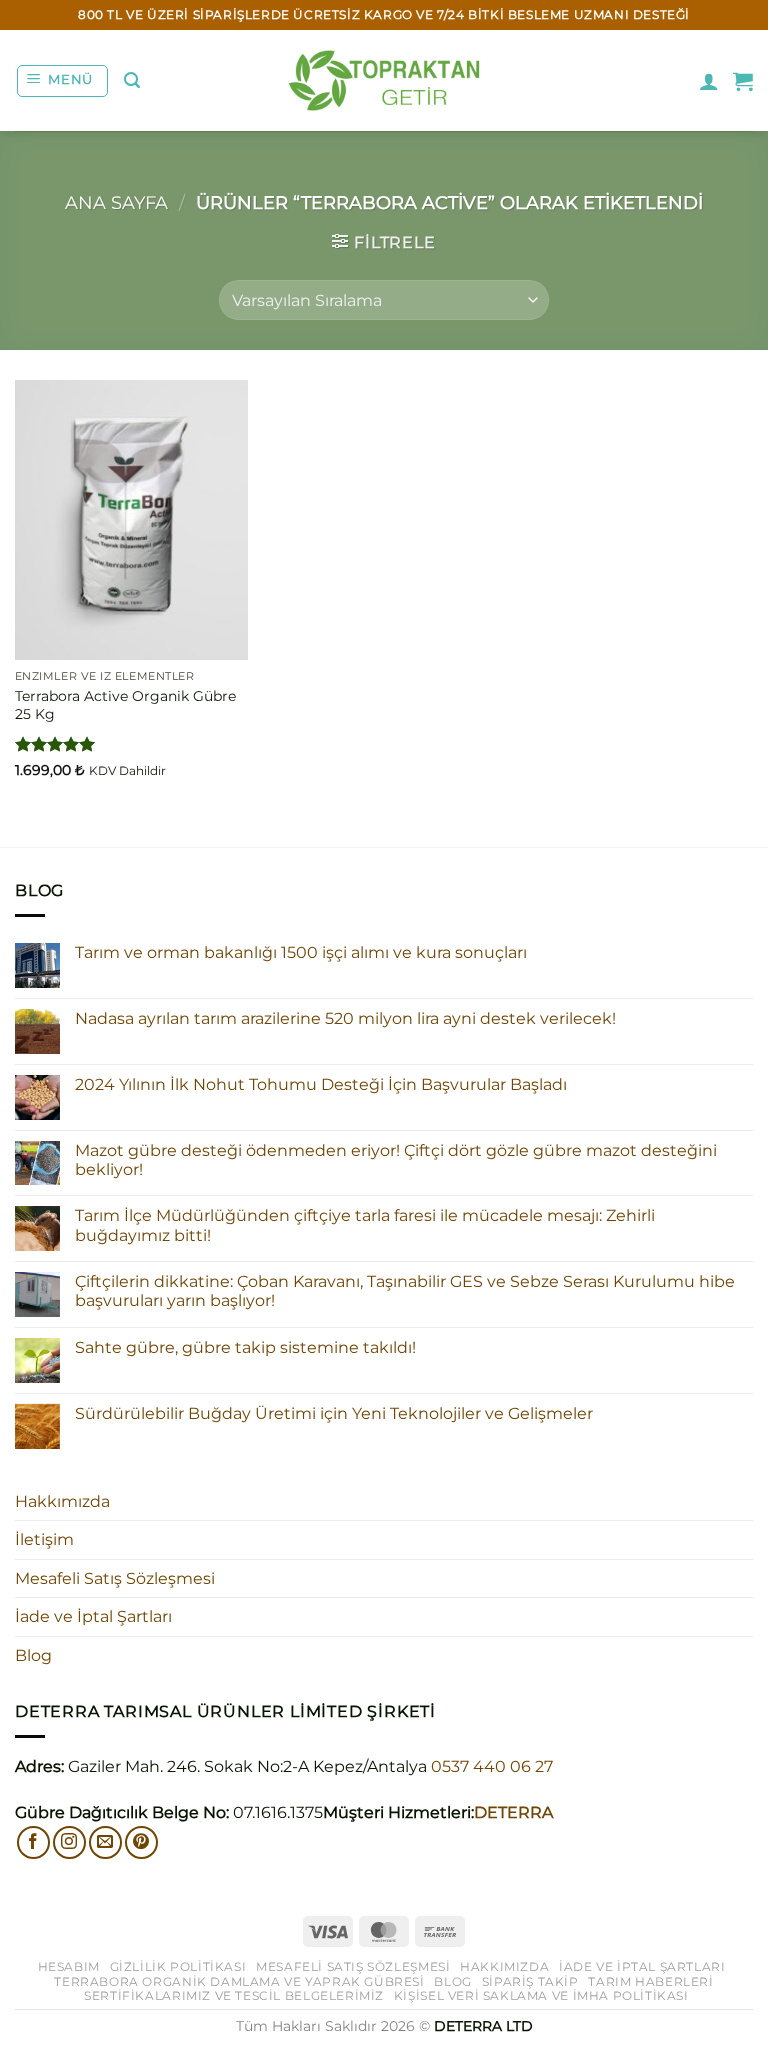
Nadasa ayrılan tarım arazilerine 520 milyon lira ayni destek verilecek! (345, 1018)
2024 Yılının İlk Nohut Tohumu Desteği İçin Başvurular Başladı (321, 1084)
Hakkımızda (62, 1501)
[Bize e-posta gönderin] (105, 1842)
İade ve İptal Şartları (93, 1616)
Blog (33, 1655)
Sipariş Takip (530, 1981)
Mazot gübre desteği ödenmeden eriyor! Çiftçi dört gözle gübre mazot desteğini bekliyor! (396, 1160)
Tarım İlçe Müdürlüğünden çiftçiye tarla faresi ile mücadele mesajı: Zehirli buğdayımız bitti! (365, 1225)
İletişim (44, 1539)
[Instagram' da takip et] (69, 1842)
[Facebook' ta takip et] (33, 1842)
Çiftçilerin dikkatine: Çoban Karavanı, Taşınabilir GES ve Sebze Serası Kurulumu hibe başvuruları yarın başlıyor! (405, 1291)
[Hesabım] (709, 81)
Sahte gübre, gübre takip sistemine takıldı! (245, 1347)
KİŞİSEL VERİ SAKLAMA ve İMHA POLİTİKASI (541, 1995)
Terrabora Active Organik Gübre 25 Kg (125, 705)
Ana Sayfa (116, 202)
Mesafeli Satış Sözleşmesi (115, 1578)
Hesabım (69, 1966)
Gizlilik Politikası (178, 1966)
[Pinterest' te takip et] (141, 1842)
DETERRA (513, 1812)
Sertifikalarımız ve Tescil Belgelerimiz (234, 1995)
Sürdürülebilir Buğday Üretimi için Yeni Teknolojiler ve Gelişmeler (334, 1413)
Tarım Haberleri (650, 1981)
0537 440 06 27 (492, 1766)
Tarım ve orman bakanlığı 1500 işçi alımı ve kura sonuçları (301, 952)
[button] (63, 81)
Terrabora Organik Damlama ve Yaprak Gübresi (239, 1981)
